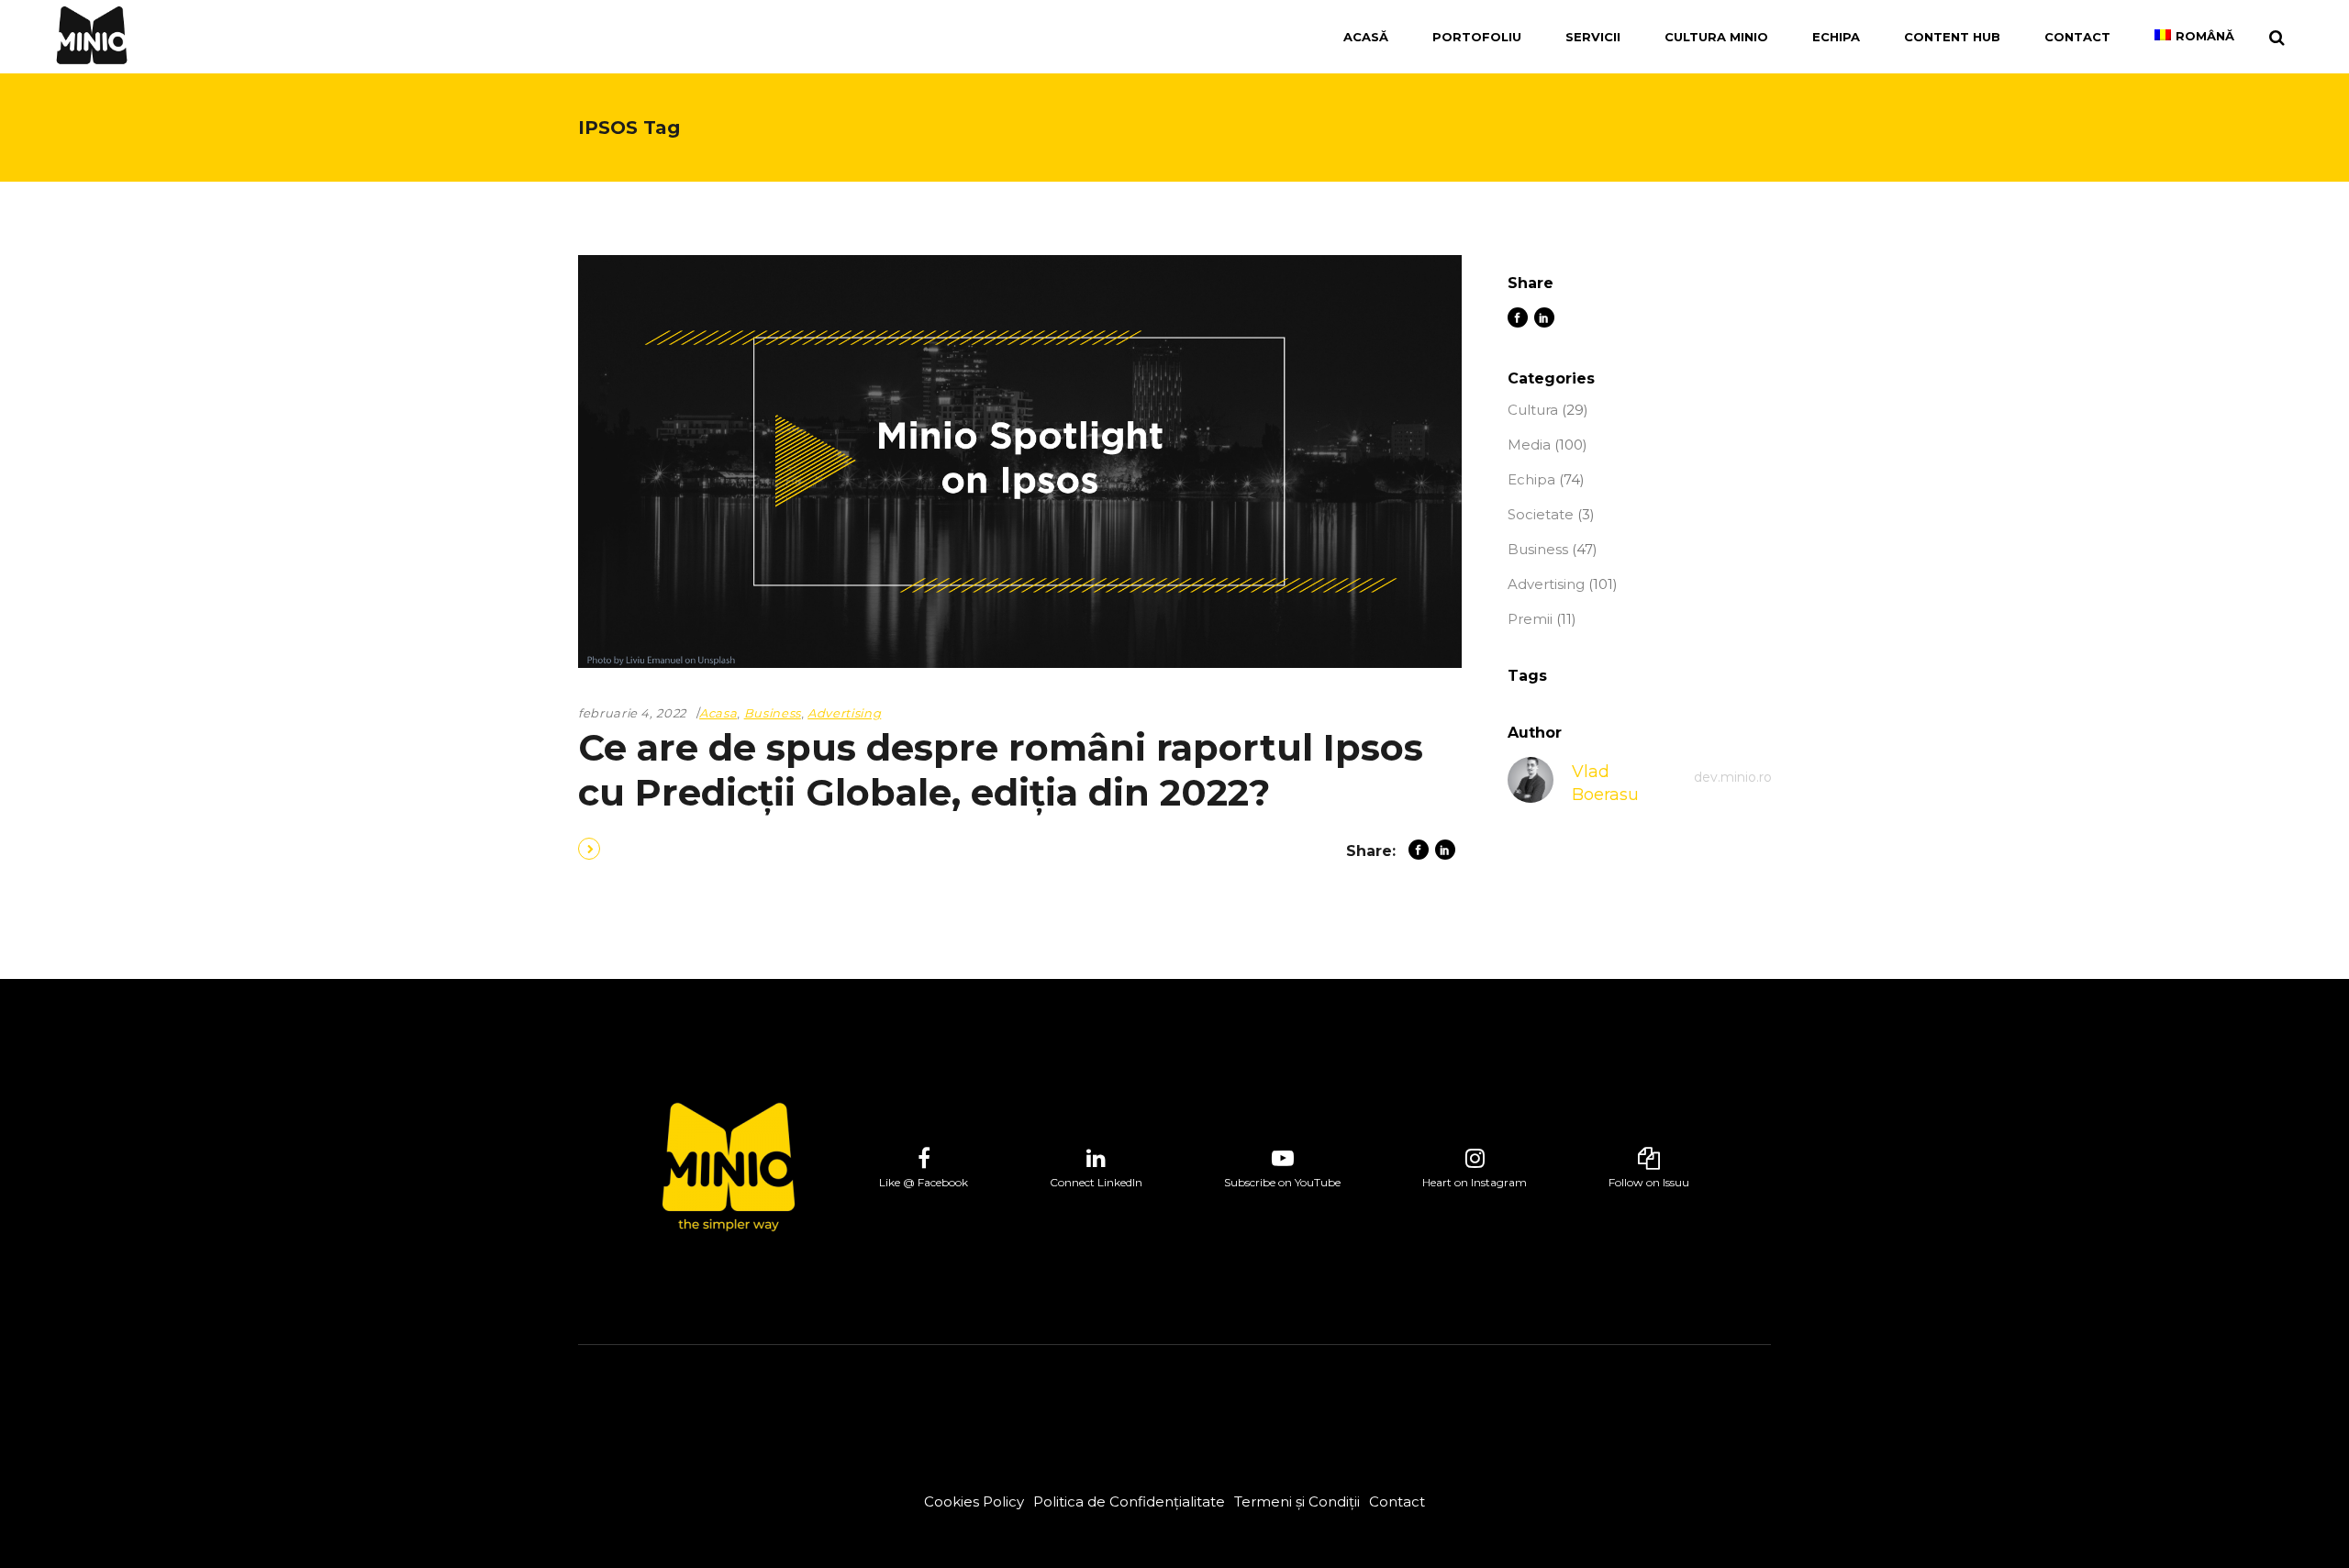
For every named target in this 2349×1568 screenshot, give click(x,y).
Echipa (1531, 479)
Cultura (1533, 410)
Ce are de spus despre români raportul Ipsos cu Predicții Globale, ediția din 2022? (1001, 770)
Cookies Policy (974, 1501)
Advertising (844, 713)
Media (1529, 445)
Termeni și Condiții (1297, 1501)
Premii (1530, 619)
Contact (1397, 1501)
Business (773, 713)
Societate (1541, 514)
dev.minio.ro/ (1735, 777)
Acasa (718, 713)
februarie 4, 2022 (632, 713)
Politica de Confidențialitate (1129, 1501)
